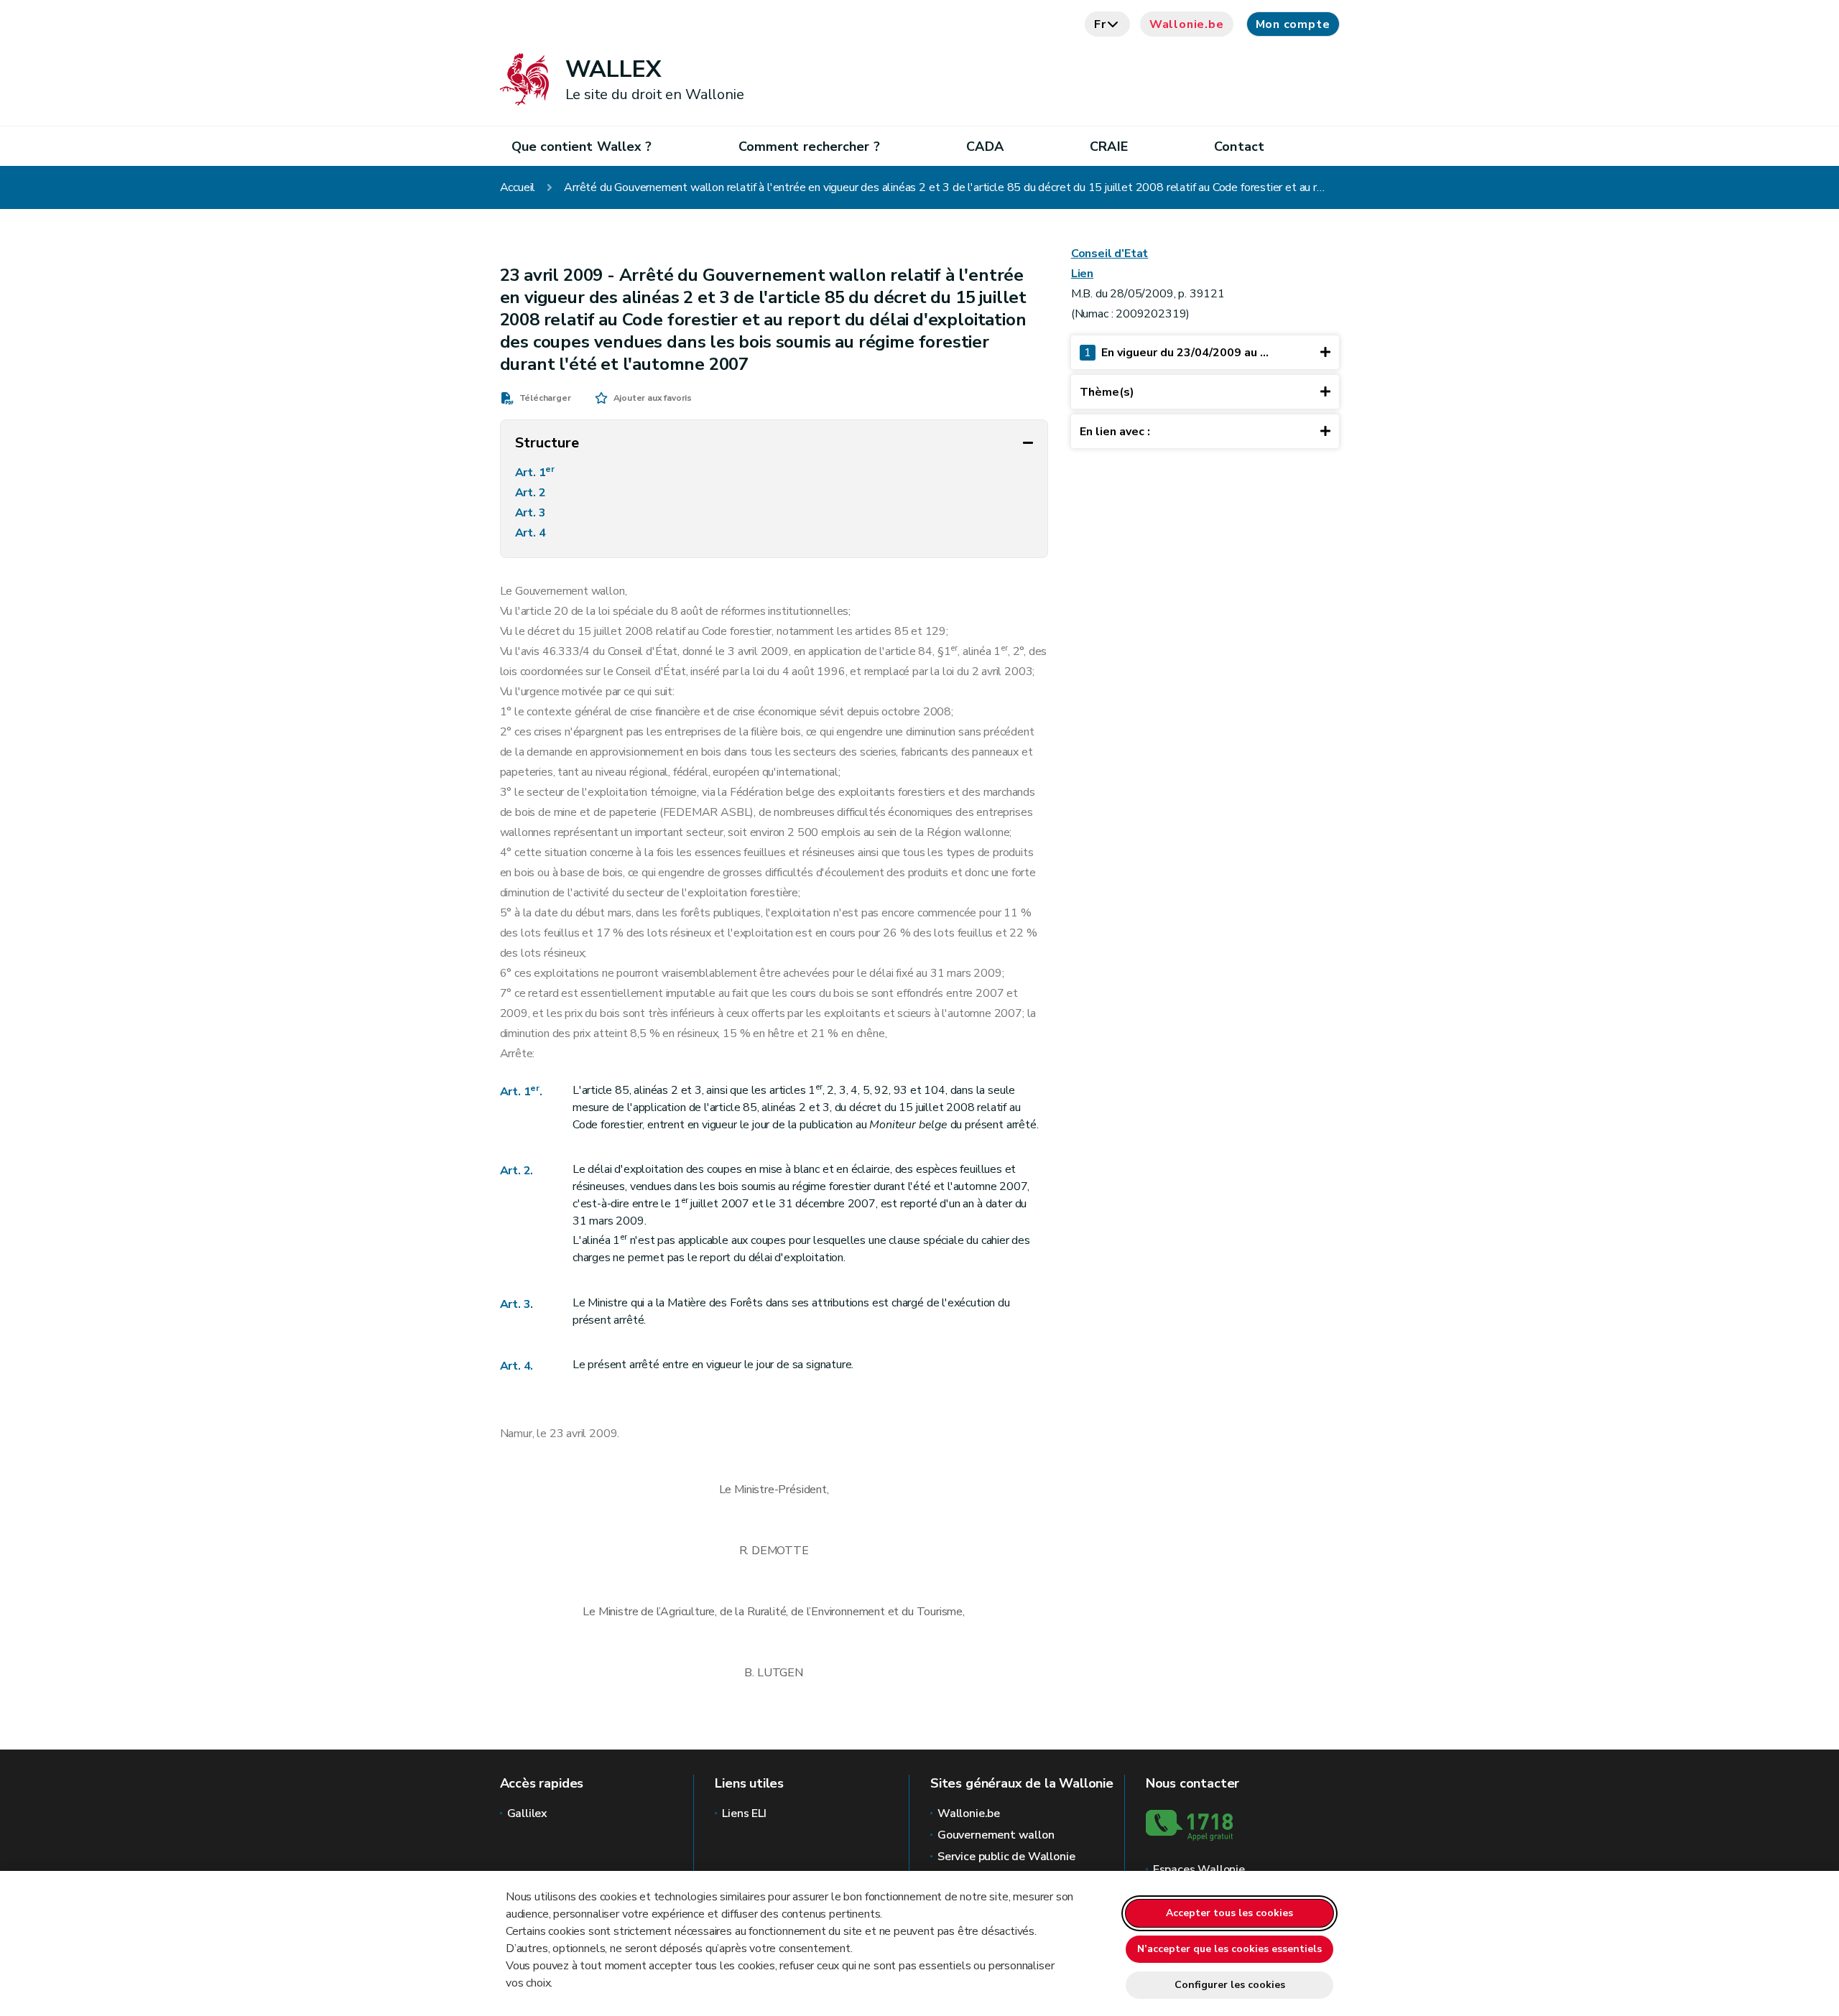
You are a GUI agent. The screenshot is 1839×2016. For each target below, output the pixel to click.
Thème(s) (1107, 392)
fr (1100, 24)
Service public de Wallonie (1006, 1857)
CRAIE (1108, 147)
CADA (985, 147)
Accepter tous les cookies (1229, 1913)
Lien (1082, 274)
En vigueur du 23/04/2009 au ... (1176, 353)
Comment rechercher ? (809, 147)
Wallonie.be (1187, 24)
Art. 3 (532, 513)
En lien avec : (1115, 432)
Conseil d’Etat (1110, 254)
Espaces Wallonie (1199, 1869)
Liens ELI (744, 1813)
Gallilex (528, 1813)
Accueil (518, 187)
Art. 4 (532, 533)
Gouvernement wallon (996, 1835)
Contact (1239, 147)
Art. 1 (535, 472)
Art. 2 (532, 493)
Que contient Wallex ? (582, 147)
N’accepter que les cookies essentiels (1229, 1949)
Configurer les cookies (1230, 1985)
